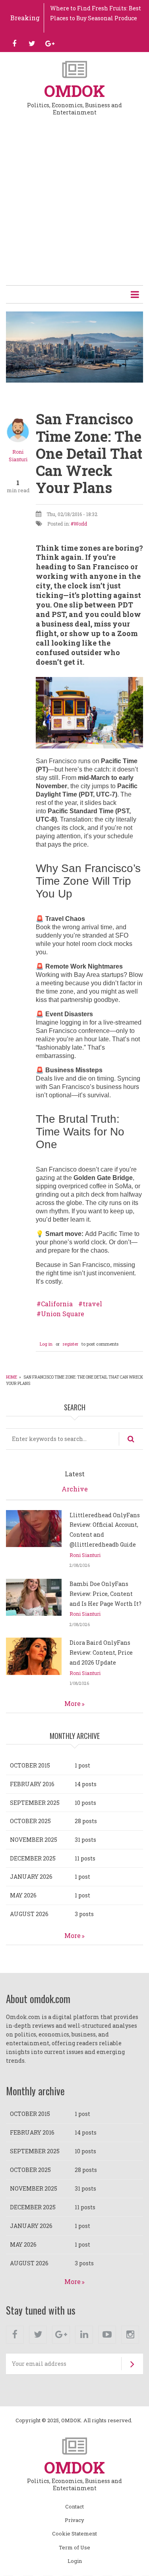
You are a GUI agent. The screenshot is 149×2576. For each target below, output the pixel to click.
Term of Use (74, 2548)
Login (75, 2561)
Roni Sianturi (85, 1555)
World (80, 524)
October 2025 (30, 1821)
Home (12, 1377)
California (57, 1304)
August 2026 (29, 1914)
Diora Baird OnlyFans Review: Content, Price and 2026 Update (101, 1653)
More (73, 1703)
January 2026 (31, 1877)
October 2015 (30, 1765)
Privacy (74, 2520)
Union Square (63, 1314)
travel (92, 1304)
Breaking (25, 18)
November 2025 (34, 1840)
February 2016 (32, 1784)
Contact (74, 2507)
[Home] (74, 69)
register (71, 1344)
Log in (46, 1344)
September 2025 (35, 1803)
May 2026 (23, 1895)
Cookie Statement (74, 2534)
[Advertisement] (74, 205)
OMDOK (74, 91)
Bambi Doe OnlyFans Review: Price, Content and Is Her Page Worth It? (105, 1594)
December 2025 (33, 1858)
